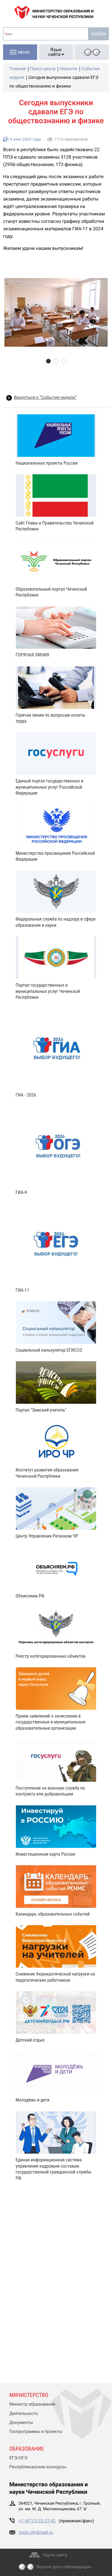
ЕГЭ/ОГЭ (18, 2458)
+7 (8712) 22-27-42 (37, 2521)
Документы (21, 2423)
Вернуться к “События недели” (45, 398)
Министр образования (32, 2404)
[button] (48, 361)
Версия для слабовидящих (64, 2567)
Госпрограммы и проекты (36, 2432)
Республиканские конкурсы (38, 2467)
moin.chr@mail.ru (36, 2533)
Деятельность (24, 2414)
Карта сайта (55, 2555)
